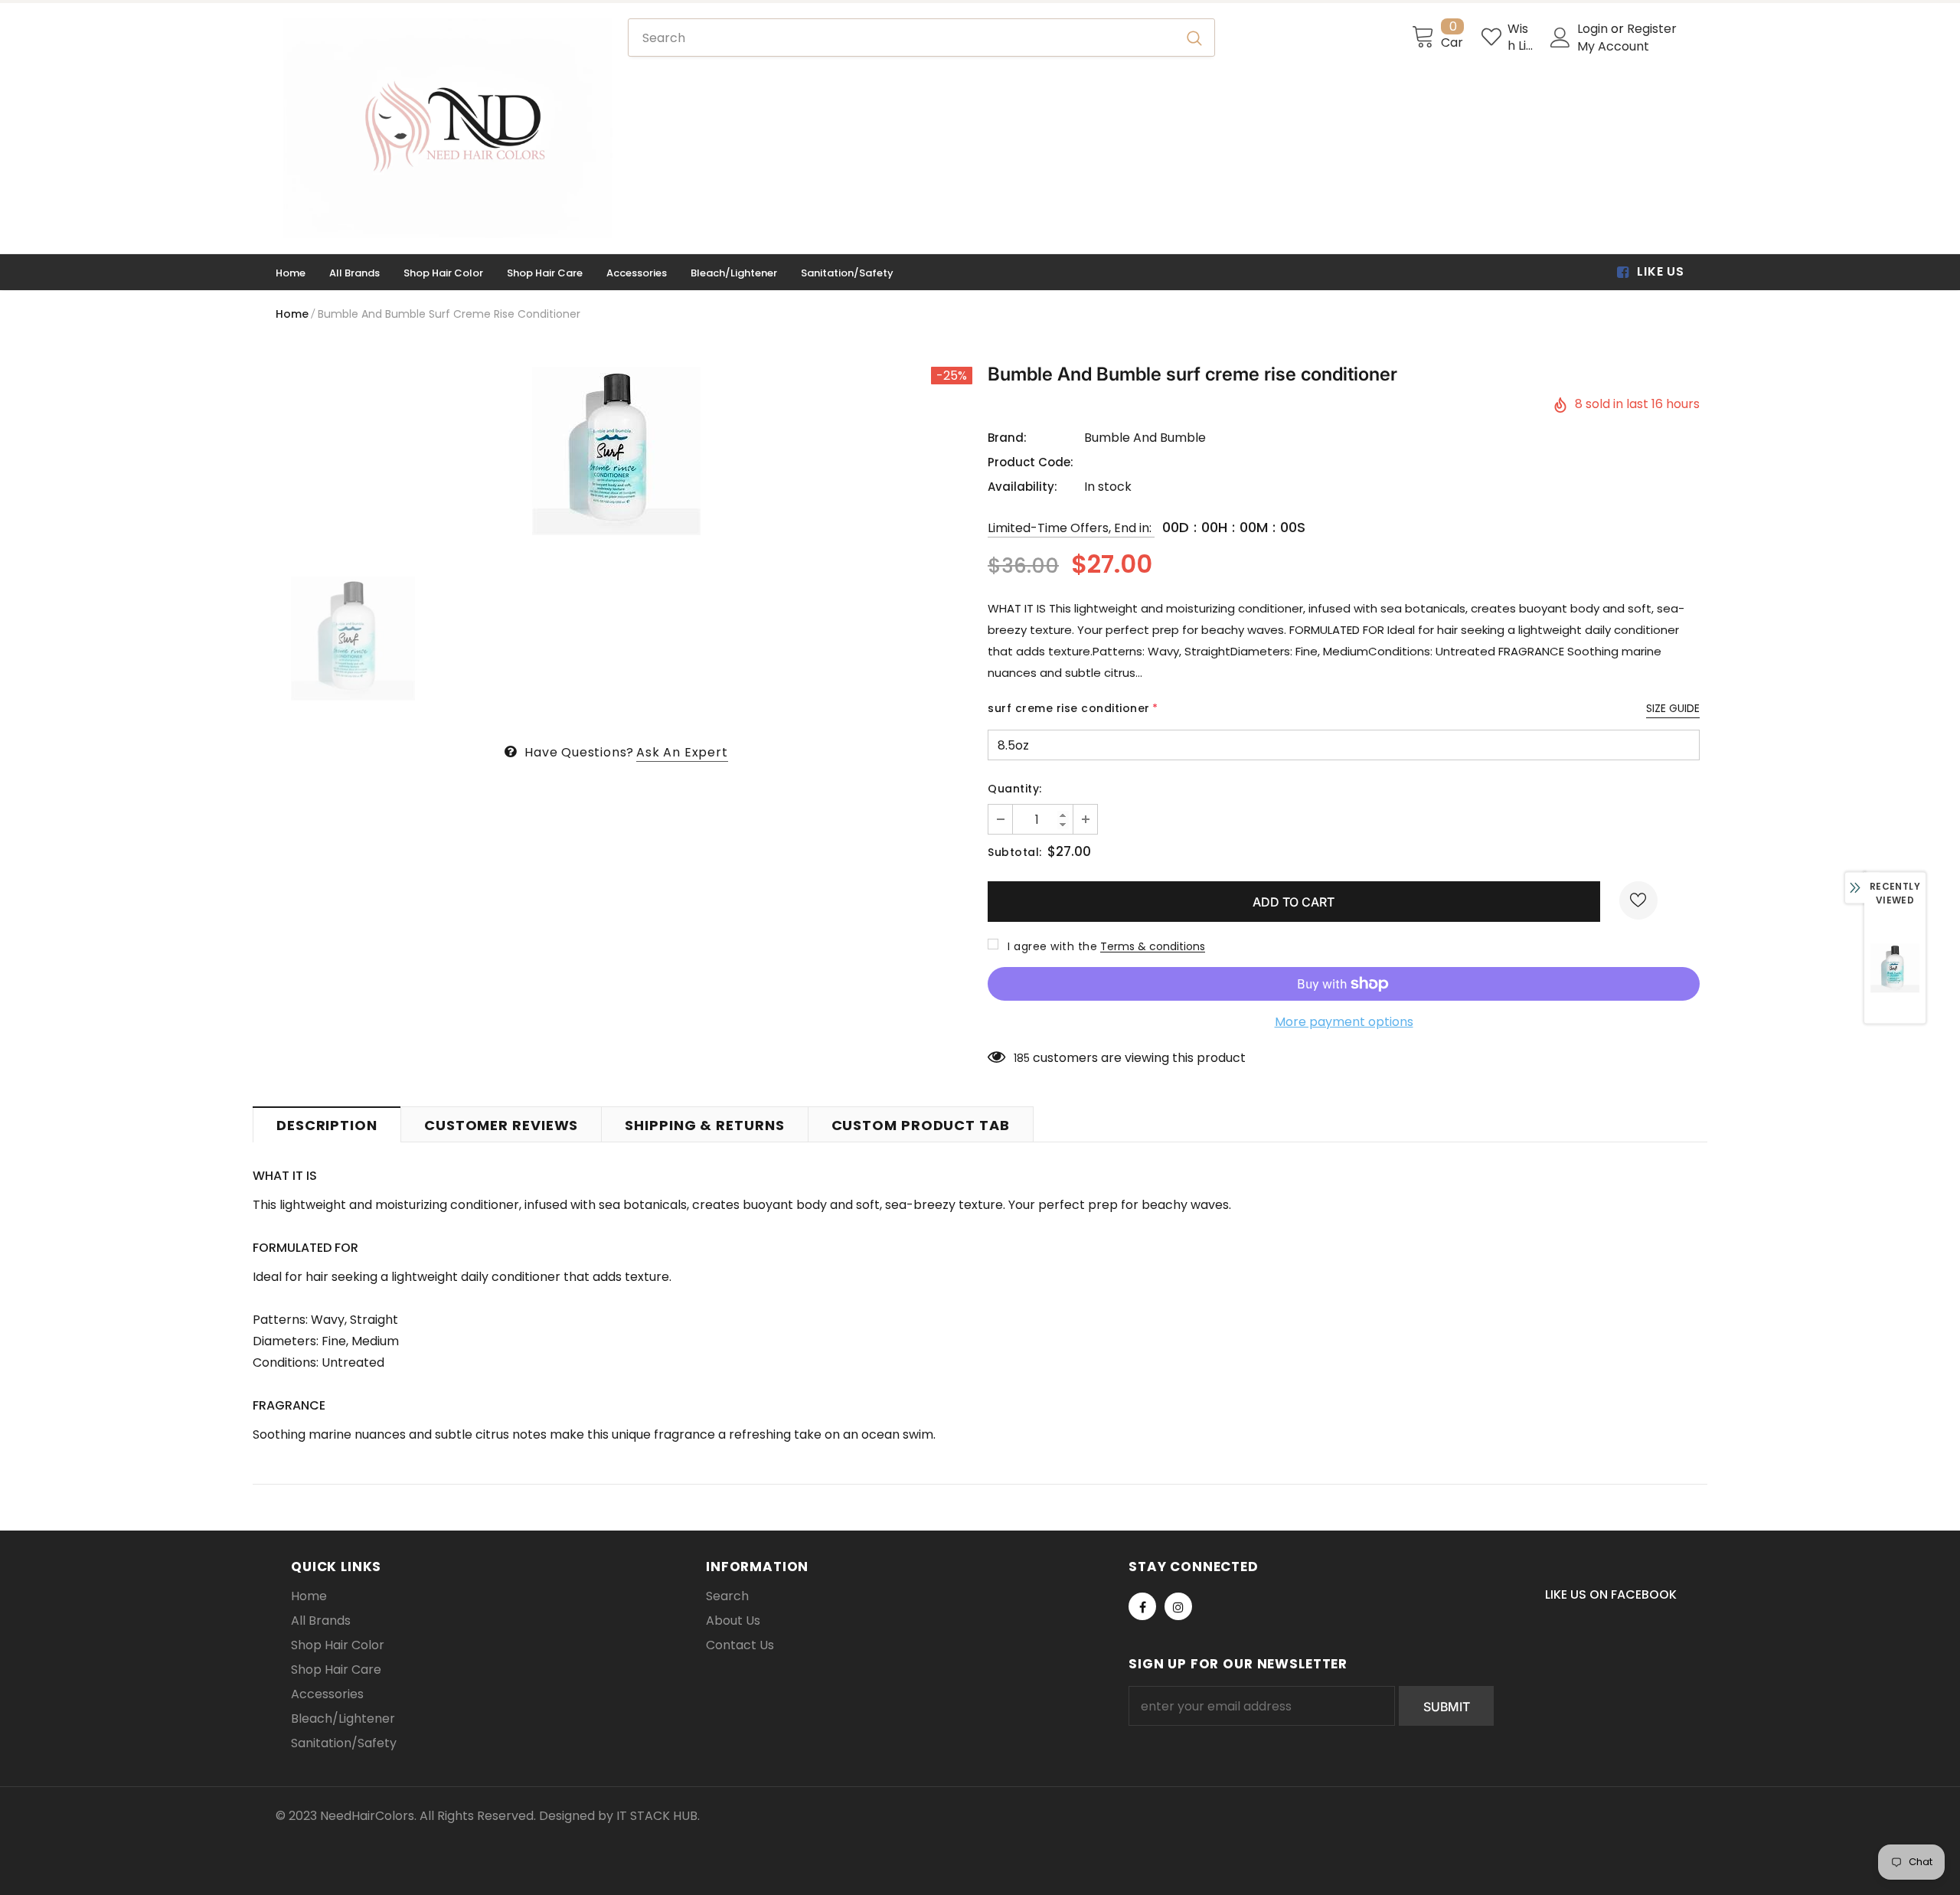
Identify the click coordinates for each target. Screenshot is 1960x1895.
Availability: (1022, 487)
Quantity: (1015, 789)
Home (292, 314)
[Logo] (448, 128)
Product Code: (1031, 462)
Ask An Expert (682, 752)
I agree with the (1052, 946)
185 (1022, 1058)
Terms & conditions (1153, 946)
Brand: (1007, 438)
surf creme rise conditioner (1073, 708)
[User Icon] (1560, 38)
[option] (616, 451)
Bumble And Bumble (1145, 438)
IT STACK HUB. (658, 1816)
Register (1652, 29)
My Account (1613, 46)
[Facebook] (1142, 1606)
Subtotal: (1015, 852)
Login (1594, 29)
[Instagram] (1178, 1606)
